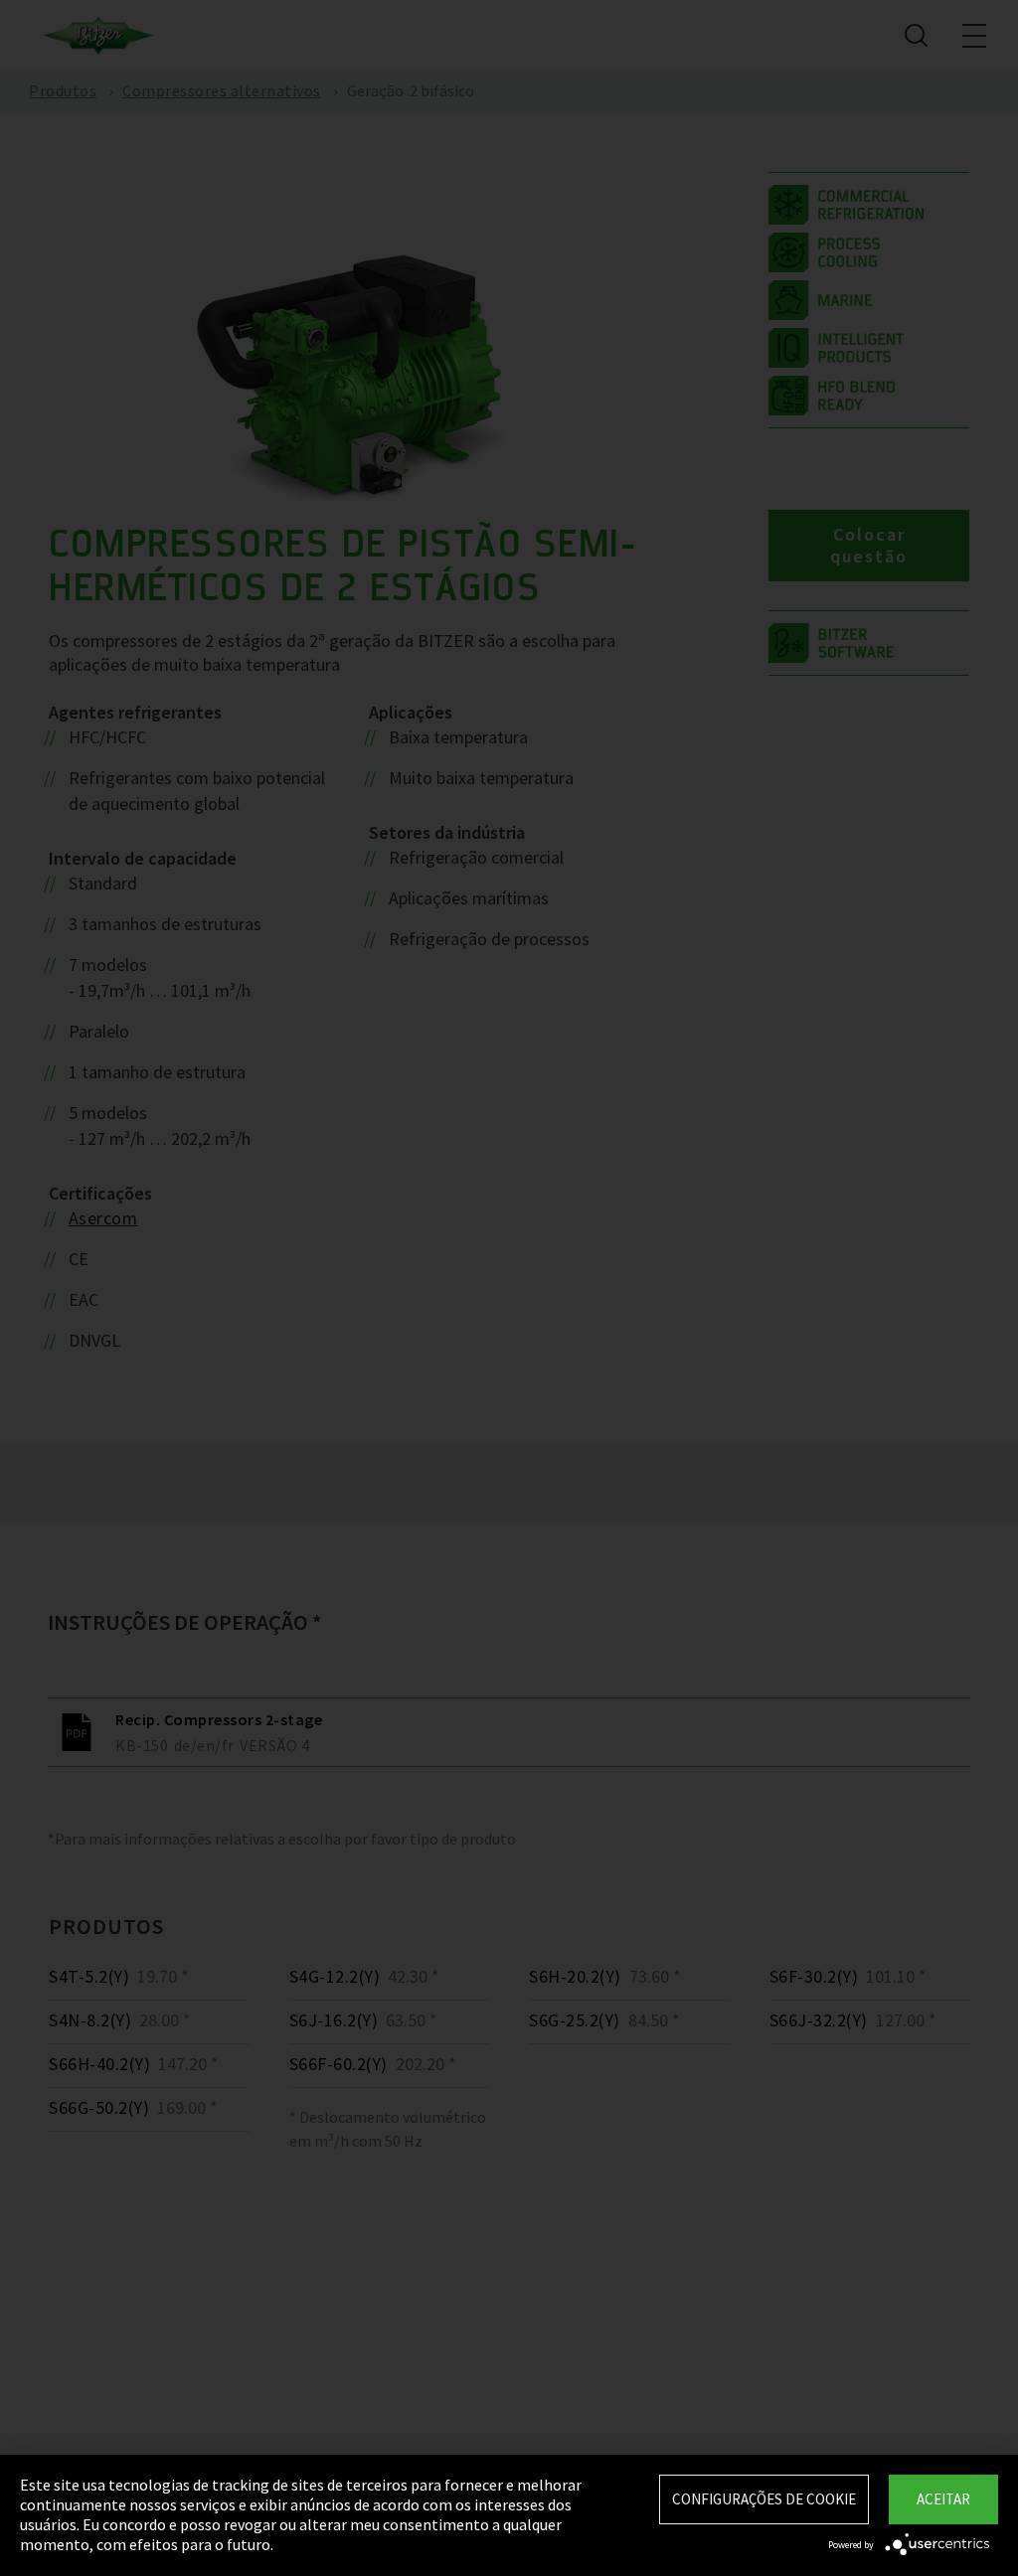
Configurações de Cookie (764, 2499)
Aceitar (943, 2499)
